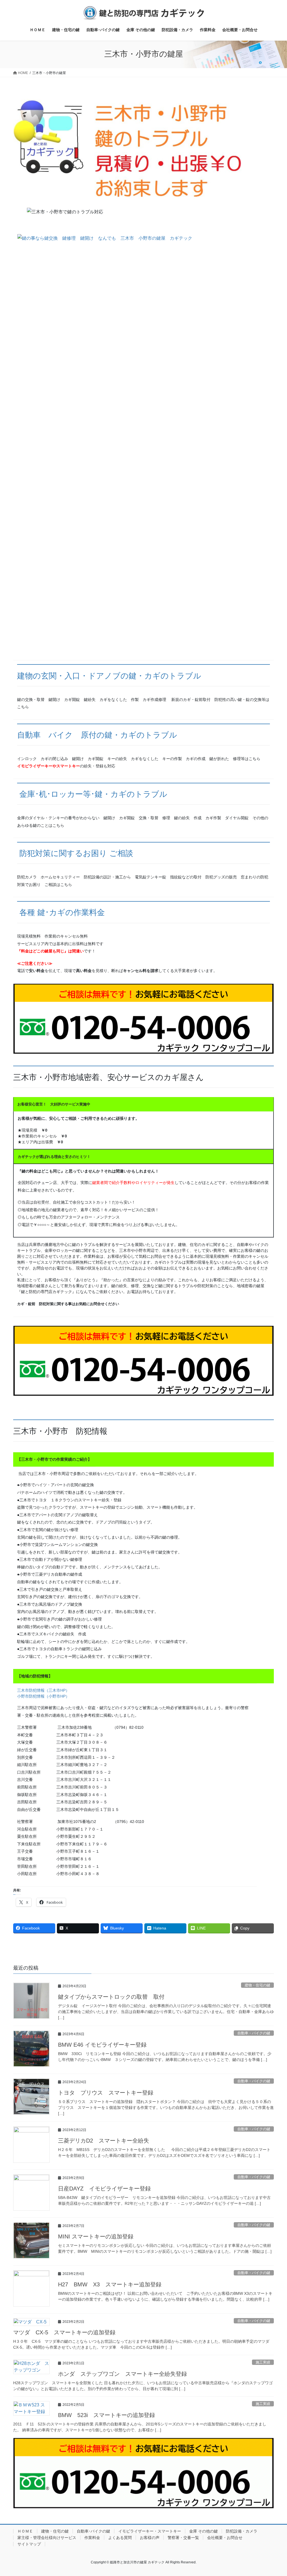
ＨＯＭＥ (25, 2531)
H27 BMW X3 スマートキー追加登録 (110, 2284)
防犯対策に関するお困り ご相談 (76, 853)
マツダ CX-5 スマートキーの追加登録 (64, 2332)
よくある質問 (120, 2538)
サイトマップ (29, 2544)
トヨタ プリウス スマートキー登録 (106, 2093)
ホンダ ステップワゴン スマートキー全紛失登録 (122, 2374)
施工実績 (263, 2362)
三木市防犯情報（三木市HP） (44, 1690)
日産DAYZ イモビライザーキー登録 (104, 2189)
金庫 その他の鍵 (203, 2531)
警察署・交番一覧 (183, 2538)
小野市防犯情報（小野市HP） (43, 1696)
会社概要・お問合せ (225, 2538)
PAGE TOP (275, 2494)
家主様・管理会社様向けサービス (47, 2538)
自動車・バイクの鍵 (254, 2033)
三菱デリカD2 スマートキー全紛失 (104, 2141)
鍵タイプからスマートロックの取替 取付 (111, 1997)
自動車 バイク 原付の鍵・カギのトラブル (97, 735)
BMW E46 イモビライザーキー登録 (102, 2045)
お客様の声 (150, 2538)
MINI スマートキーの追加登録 (96, 2236)
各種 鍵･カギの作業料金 (62, 912)
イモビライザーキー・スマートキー (150, 2531)
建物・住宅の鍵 (257, 1985)
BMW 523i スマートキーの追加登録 (107, 2415)
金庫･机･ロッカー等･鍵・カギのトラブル (93, 794)
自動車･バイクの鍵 (93, 2531)
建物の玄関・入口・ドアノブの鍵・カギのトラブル (109, 676)
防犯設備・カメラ (242, 2531)
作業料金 (92, 2538)
